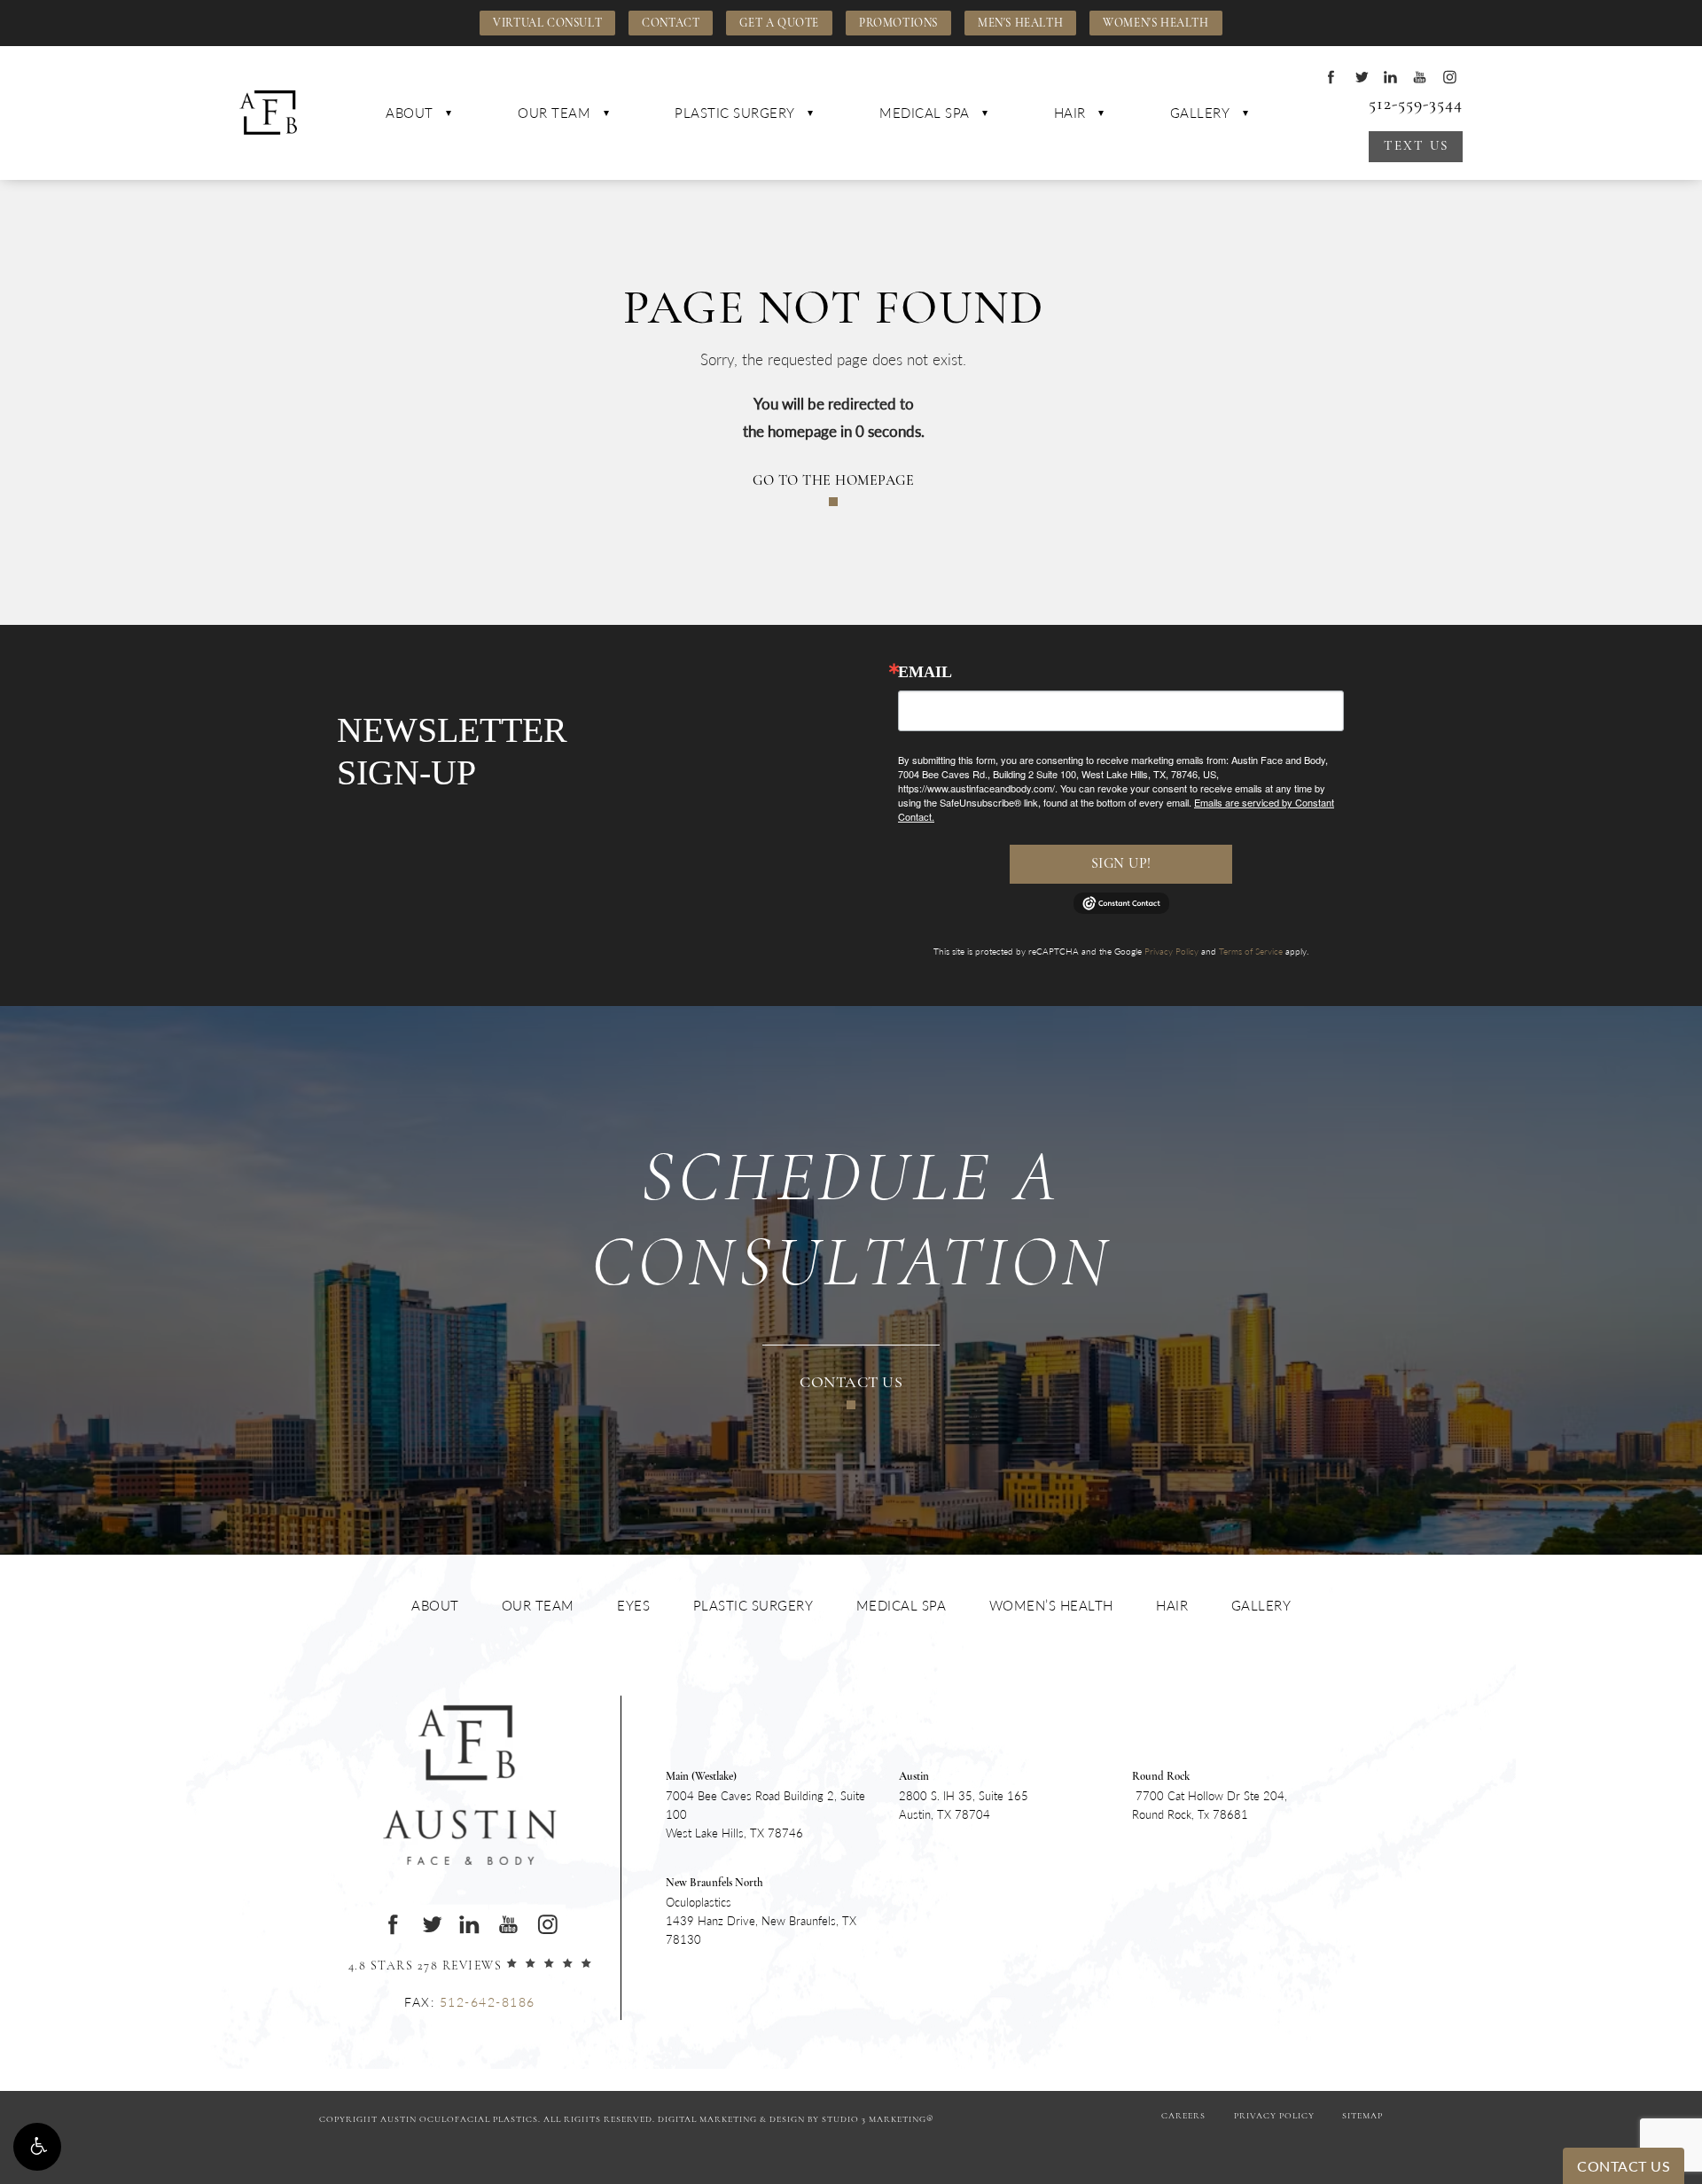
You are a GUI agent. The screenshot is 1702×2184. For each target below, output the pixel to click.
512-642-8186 (488, 2001)
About (410, 112)
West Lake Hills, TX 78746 (765, 1806)
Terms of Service (1251, 951)
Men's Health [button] (1020, 23)
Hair (1070, 112)
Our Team (554, 112)
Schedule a (851, 1224)
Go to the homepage (833, 481)
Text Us (1416, 147)
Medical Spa (925, 112)
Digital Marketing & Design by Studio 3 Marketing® (796, 2120)
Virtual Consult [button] (547, 23)
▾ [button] (449, 113)
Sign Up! (1121, 864)
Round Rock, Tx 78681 (1210, 1797)
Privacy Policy (1171, 951)
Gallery (1200, 112)
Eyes (633, 1605)
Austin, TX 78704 (964, 1797)
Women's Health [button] (1155, 23)
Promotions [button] (898, 23)
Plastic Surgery (735, 112)
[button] (37, 2147)
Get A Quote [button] (779, 23)
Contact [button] (671, 23)
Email (925, 672)
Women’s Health (1051, 1605)
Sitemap (1362, 2116)
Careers (1183, 2116)
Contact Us (851, 1384)
